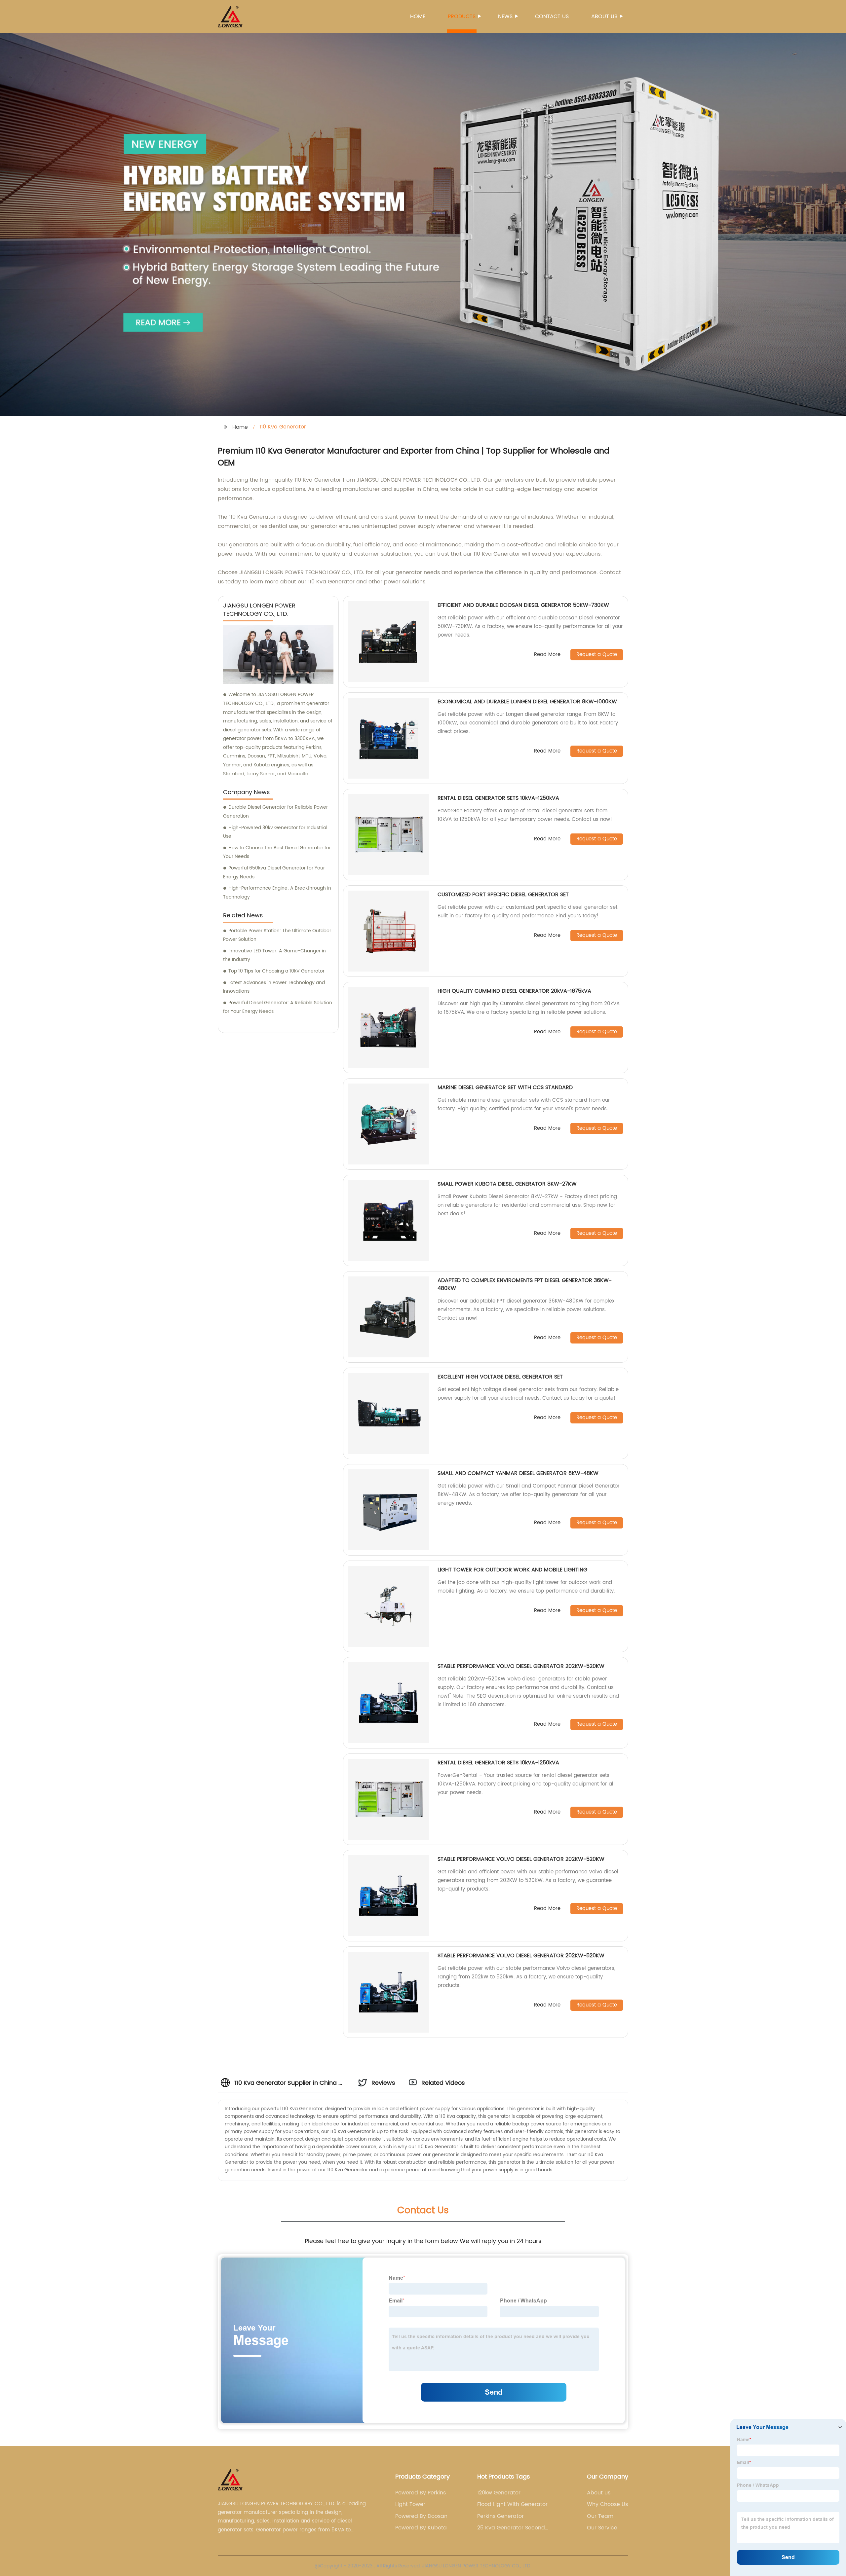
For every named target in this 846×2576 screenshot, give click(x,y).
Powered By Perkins (421, 2493)
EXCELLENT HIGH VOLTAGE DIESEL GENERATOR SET (500, 1377)
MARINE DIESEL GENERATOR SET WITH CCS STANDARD (505, 1087)
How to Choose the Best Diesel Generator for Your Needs (277, 852)
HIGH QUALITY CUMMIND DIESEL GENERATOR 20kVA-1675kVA (514, 991)
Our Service (602, 2528)
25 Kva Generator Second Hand (511, 2528)
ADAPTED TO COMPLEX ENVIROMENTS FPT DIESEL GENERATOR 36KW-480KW (525, 1284)
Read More (547, 655)
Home (418, 17)
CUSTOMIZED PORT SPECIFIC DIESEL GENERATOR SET (503, 895)
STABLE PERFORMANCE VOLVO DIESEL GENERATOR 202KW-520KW (521, 1666)
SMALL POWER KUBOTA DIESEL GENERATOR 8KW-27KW (507, 1184)
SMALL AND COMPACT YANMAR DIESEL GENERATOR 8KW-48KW (518, 1473)
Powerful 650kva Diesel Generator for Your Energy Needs (274, 872)
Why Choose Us (607, 2504)
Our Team (600, 2516)
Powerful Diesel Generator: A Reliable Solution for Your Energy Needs (278, 1007)
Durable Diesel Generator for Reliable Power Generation (275, 812)
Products (462, 17)
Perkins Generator (500, 2516)
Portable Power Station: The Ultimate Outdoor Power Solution (277, 935)
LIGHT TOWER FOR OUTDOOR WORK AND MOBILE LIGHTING (512, 1570)
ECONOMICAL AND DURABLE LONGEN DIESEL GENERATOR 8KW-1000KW (527, 702)
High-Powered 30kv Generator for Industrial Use (275, 832)
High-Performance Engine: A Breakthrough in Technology (277, 893)
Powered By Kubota (421, 2528)
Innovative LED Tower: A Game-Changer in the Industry (274, 955)
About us (604, 17)
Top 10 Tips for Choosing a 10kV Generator (276, 971)
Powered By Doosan (421, 2516)
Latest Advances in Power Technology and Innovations (274, 987)
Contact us (552, 17)
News (505, 17)
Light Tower (410, 2504)
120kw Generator (499, 2493)
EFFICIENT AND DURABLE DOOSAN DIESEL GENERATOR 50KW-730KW (523, 605)
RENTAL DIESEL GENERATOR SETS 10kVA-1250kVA (498, 798)
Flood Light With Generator (512, 2504)
